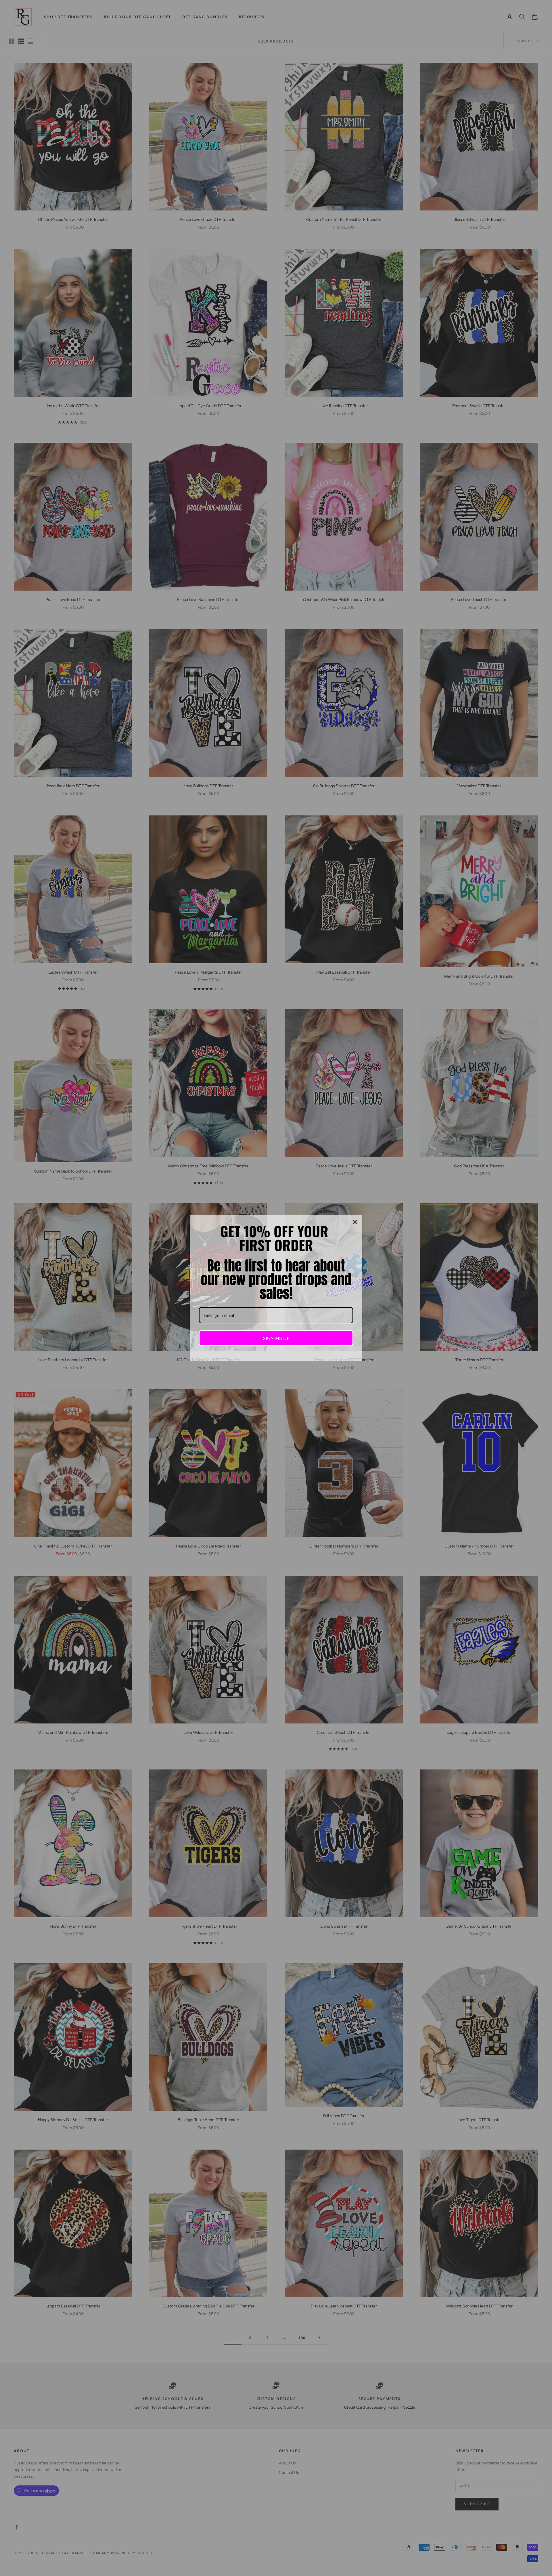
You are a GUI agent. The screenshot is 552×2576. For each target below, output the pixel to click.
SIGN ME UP (276, 1338)
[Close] (355, 1222)
